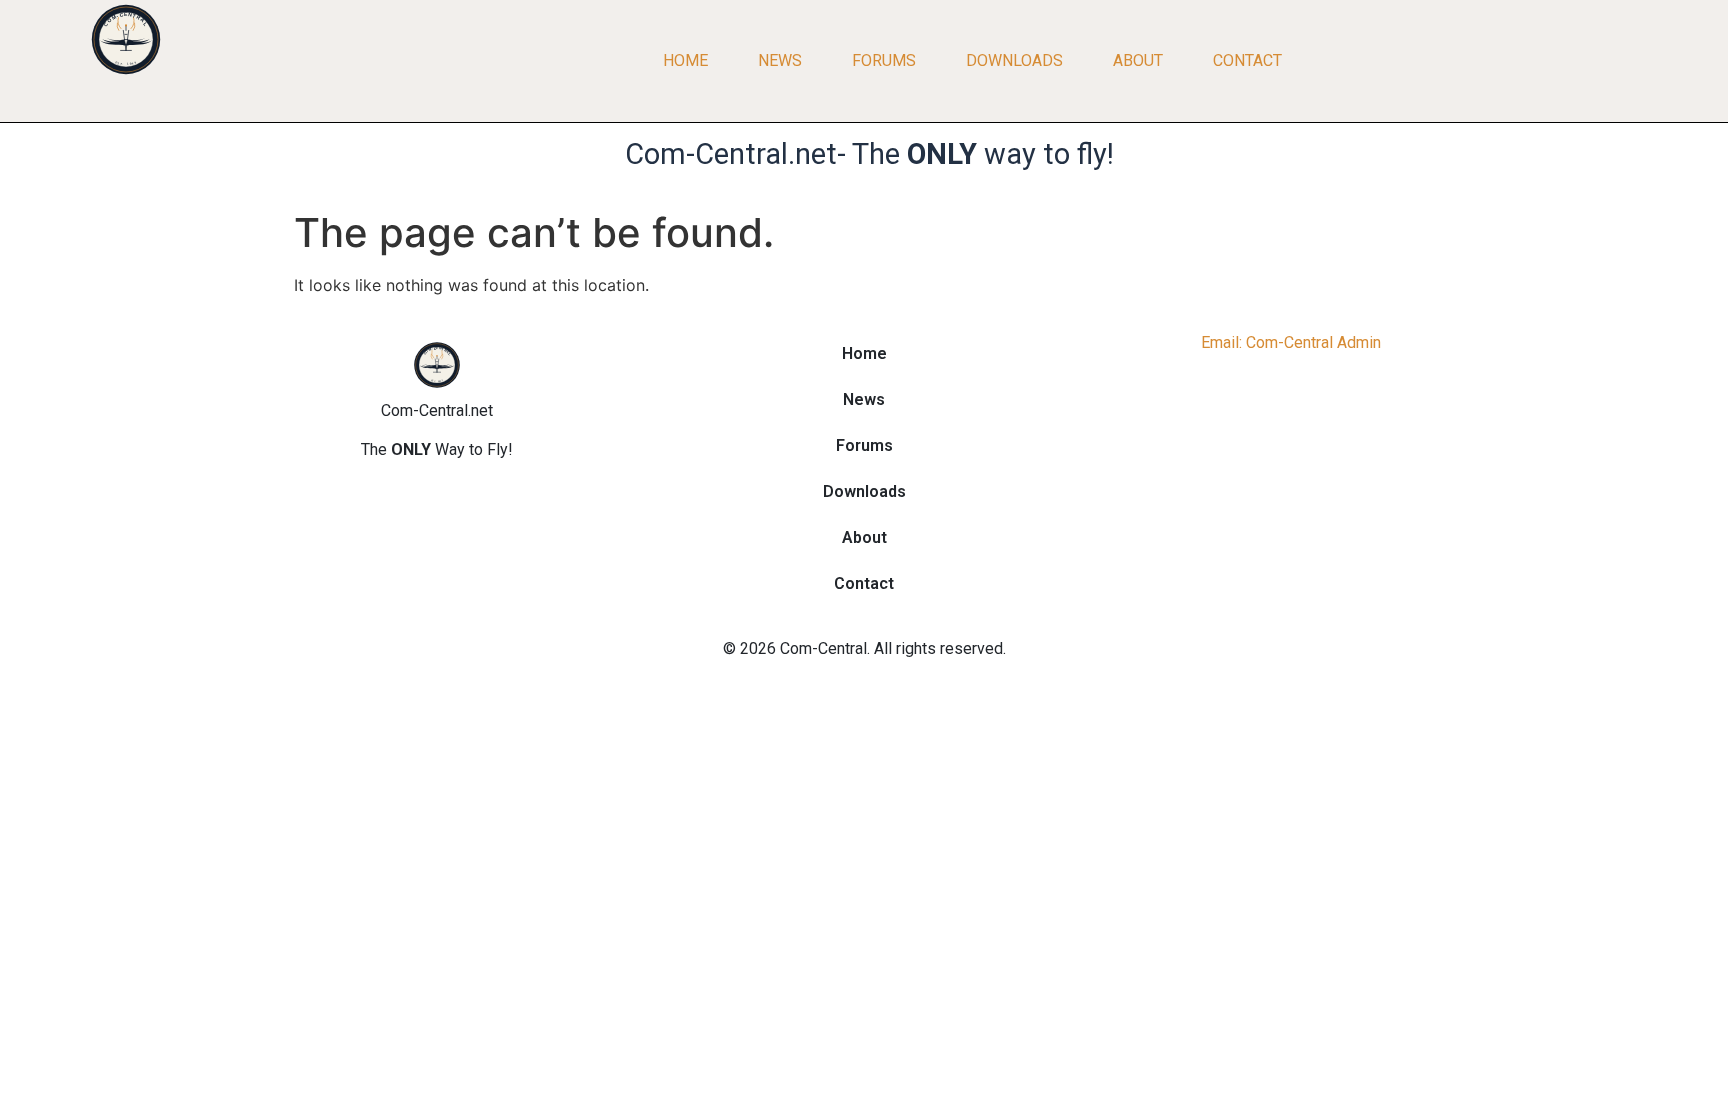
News (780, 60)
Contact (1247, 60)
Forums (884, 60)
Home (685, 60)
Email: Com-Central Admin (1291, 342)
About (1138, 60)
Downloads (1014, 60)
